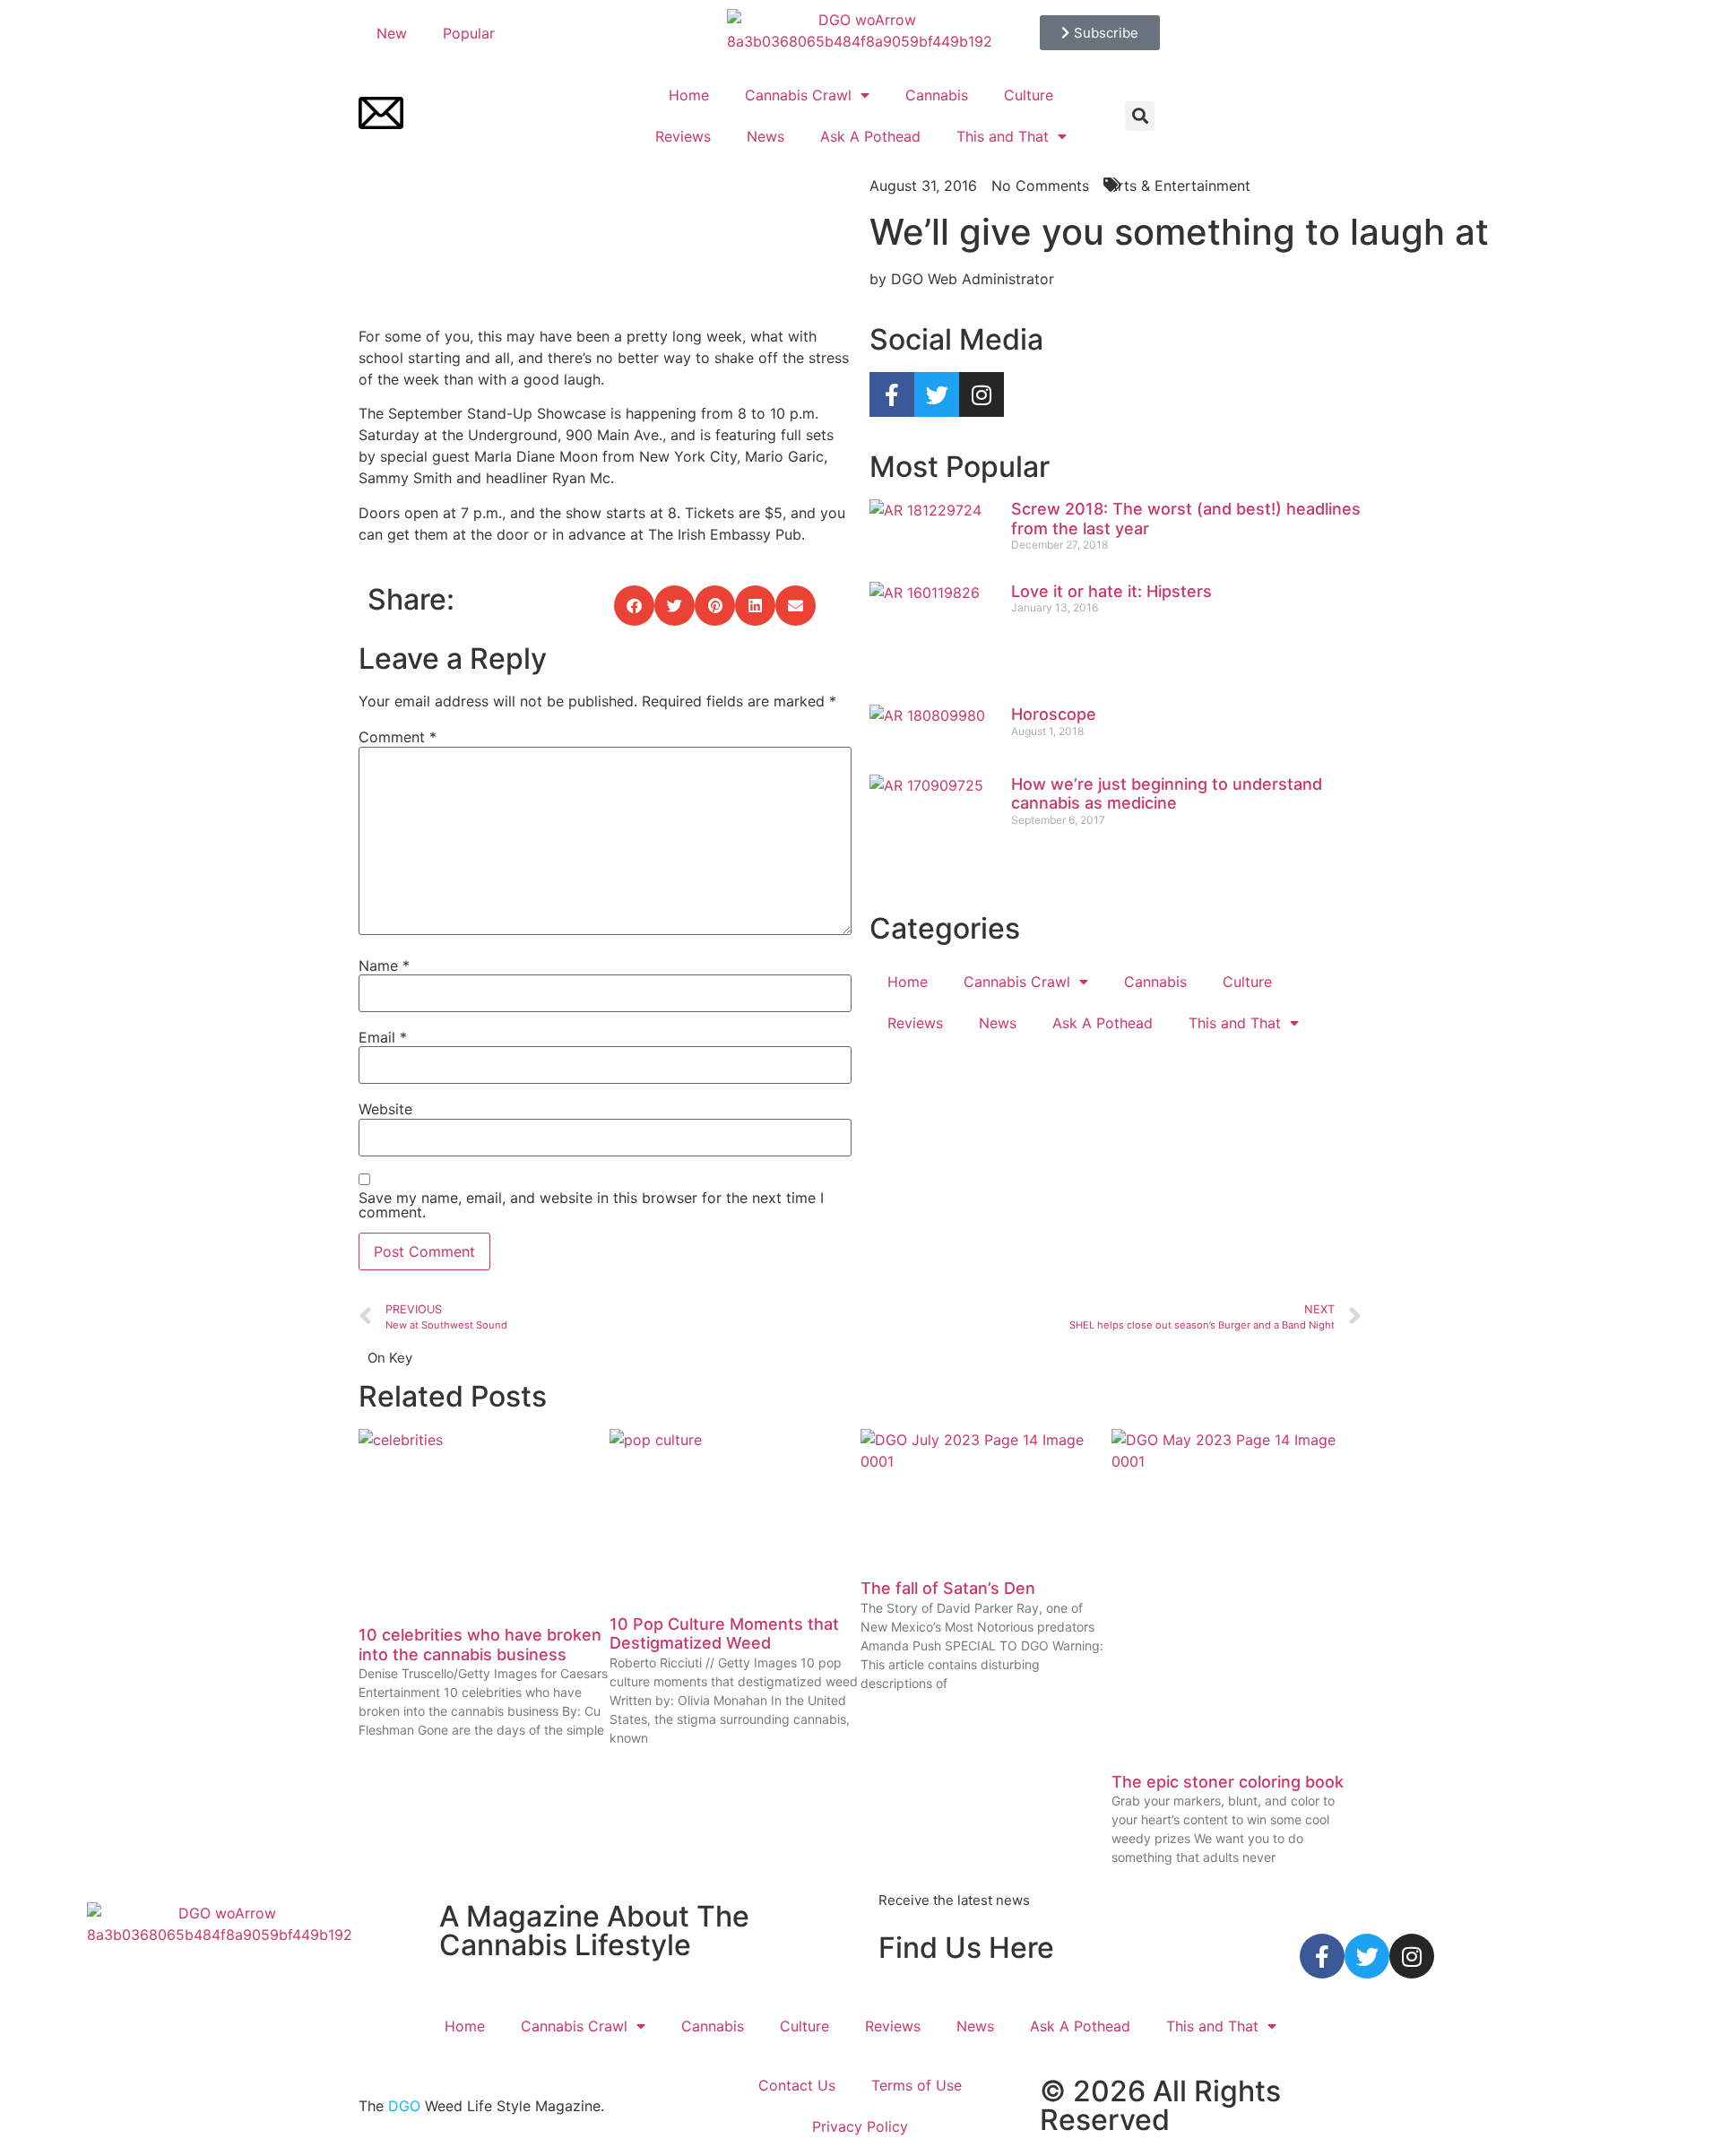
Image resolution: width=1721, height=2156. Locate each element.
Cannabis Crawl (798, 95)
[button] (1140, 116)
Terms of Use (917, 2085)
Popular (469, 33)
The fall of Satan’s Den (948, 1588)
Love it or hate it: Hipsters (1111, 591)
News (765, 136)
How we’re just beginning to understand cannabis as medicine (1167, 794)
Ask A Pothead (870, 136)
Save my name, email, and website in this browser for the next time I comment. (591, 1205)
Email (383, 1037)
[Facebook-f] (892, 394)
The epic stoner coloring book (1228, 1782)
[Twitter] (937, 394)
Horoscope (1054, 714)
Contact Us (797, 2085)
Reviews (683, 136)
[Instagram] (982, 394)
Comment (398, 737)
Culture (1029, 95)
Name (384, 965)
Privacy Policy (860, 2126)
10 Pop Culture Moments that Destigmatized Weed (724, 1634)
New (392, 33)
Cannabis (937, 95)
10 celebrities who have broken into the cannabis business (480, 1645)
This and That (1003, 136)
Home (689, 95)
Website (385, 1109)
